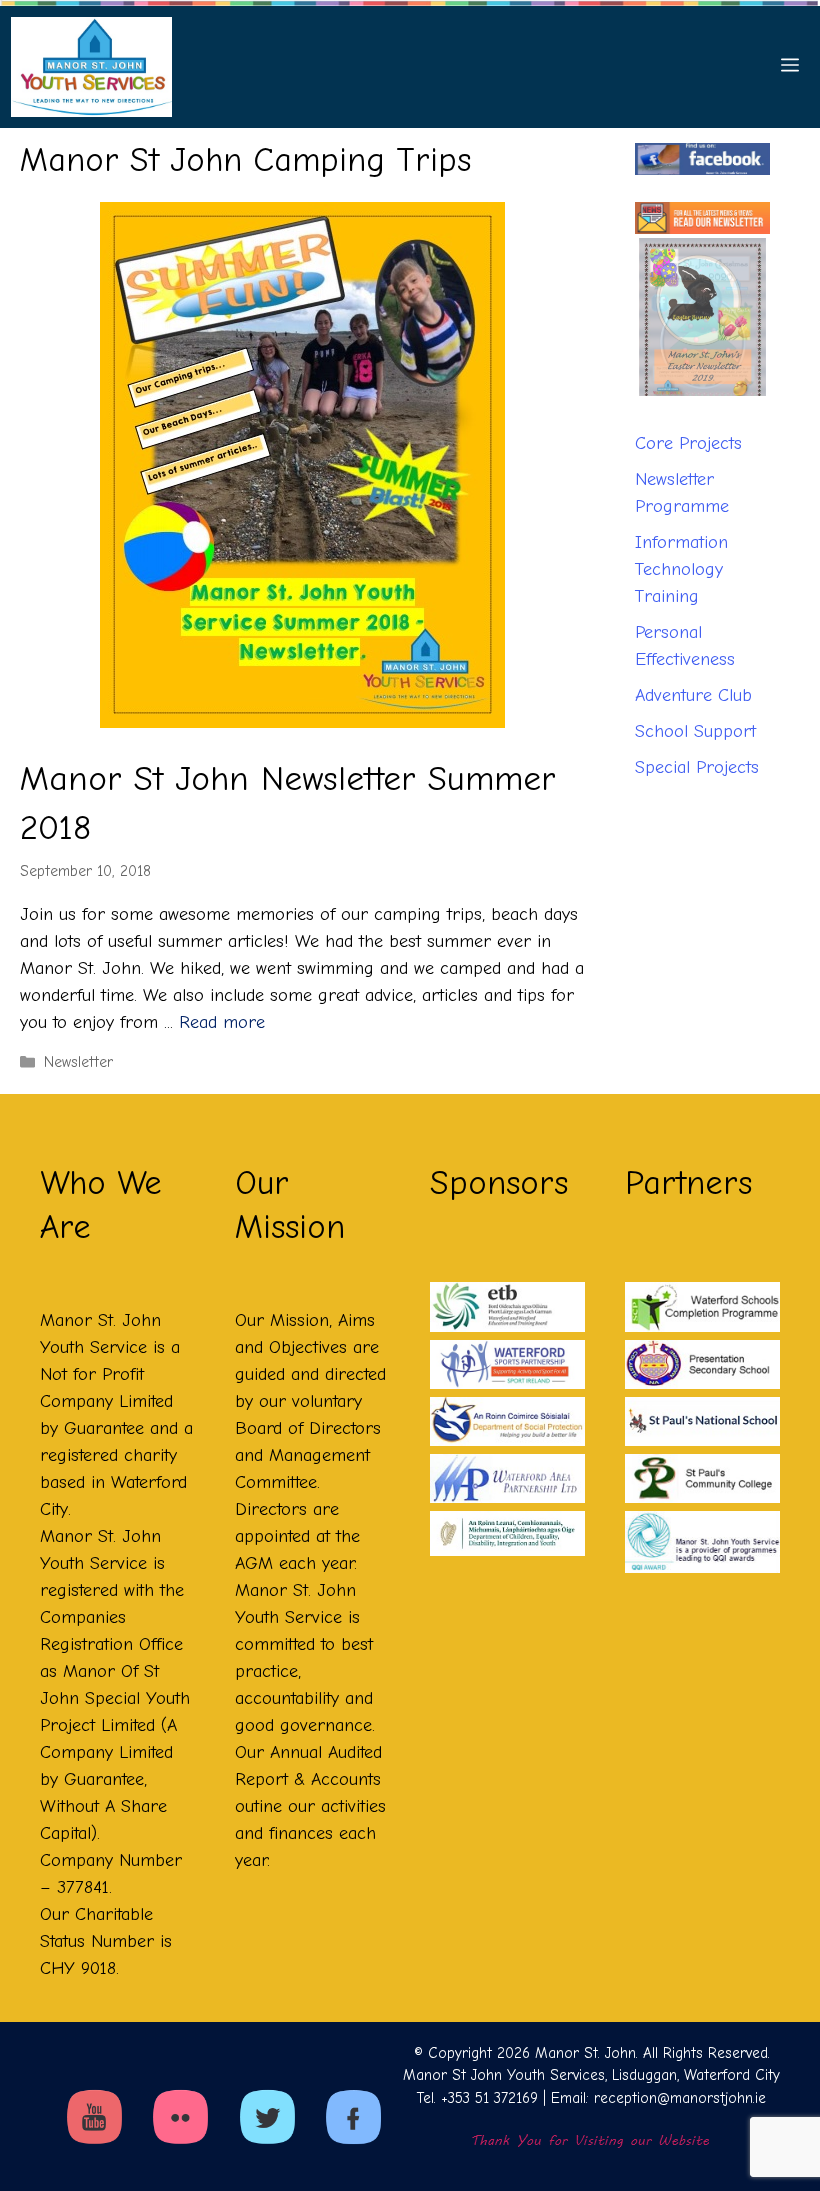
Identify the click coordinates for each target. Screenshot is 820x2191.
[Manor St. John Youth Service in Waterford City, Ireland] (91, 67)
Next (736, 418)
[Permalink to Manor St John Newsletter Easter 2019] (702, 328)
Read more (222, 1022)
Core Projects (688, 461)
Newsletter (78, 1062)
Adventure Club (693, 713)
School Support (695, 749)
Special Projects (697, 785)
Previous (669, 418)
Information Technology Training (681, 587)
